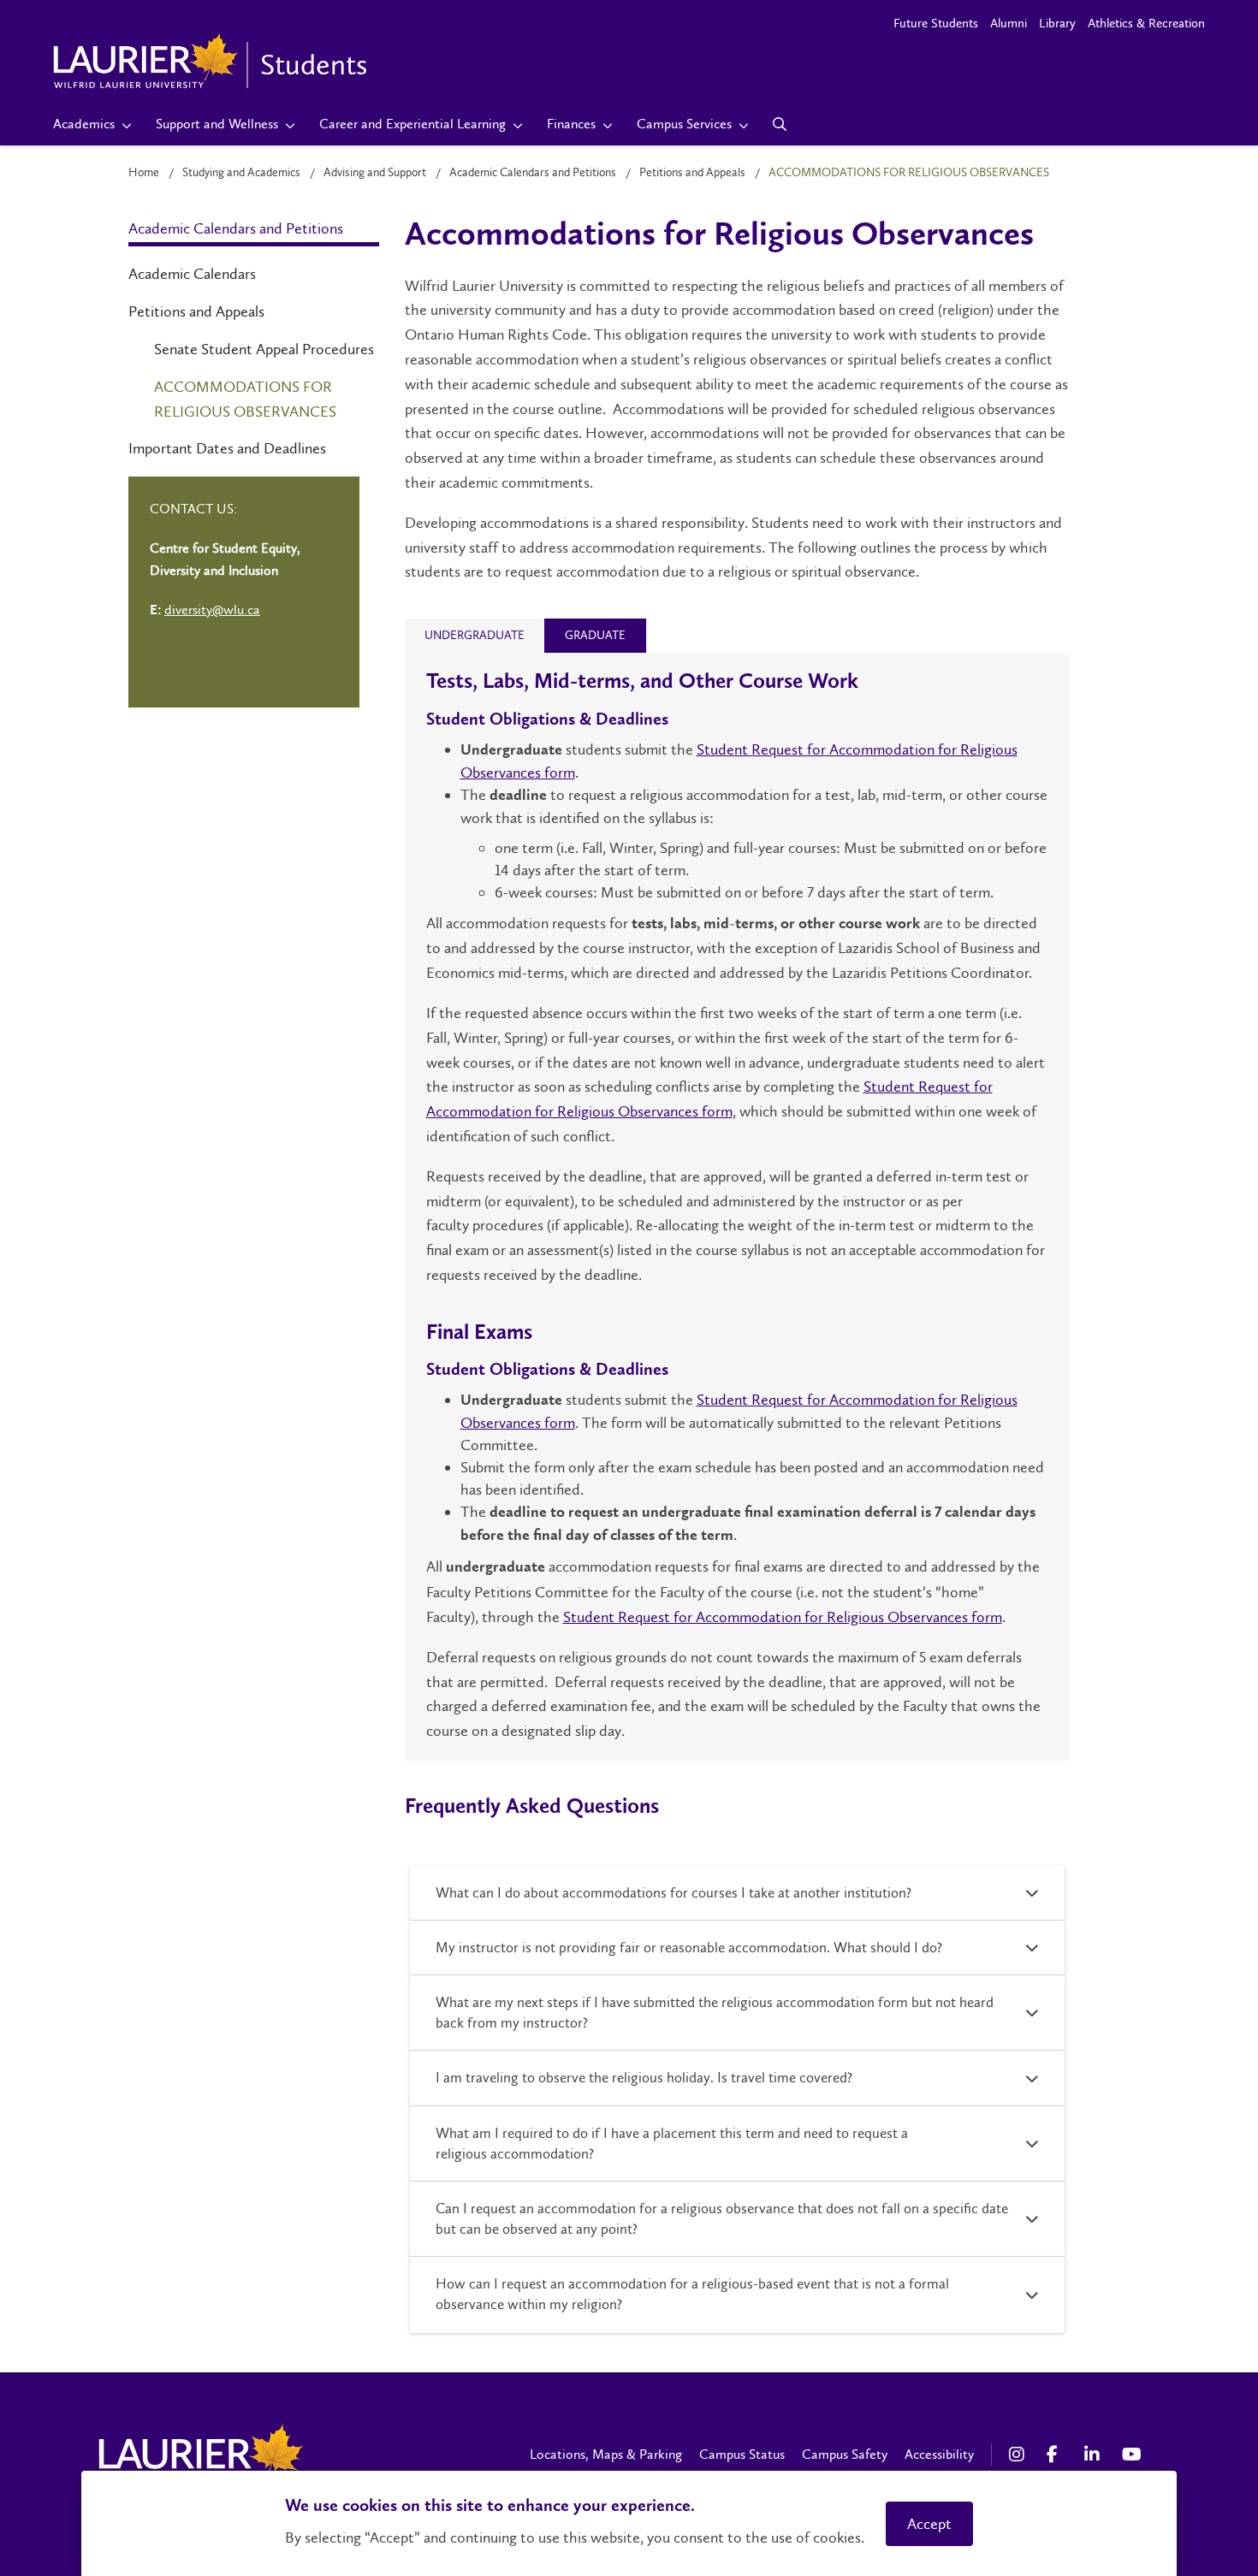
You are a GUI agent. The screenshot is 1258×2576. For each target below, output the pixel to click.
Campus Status (742, 2454)
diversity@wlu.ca (212, 610)
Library (1057, 23)
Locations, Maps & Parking (606, 2454)
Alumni (1009, 23)
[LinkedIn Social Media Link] (1095, 2455)
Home (144, 172)
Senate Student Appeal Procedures (264, 349)
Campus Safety (845, 2454)
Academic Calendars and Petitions (533, 172)
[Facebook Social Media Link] (1057, 2455)
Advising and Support (375, 172)
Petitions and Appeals (692, 172)
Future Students (936, 23)
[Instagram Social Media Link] (1019, 2455)
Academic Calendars (192, 274)
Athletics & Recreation (1146, 23)
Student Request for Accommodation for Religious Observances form (783, 1617)
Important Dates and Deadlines (227, 448)
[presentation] (475, 635)
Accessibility (939, 2454)
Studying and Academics (241, 172)
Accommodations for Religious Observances (245, 399)
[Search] (780, 124)
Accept (929, 2524)
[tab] (475, 636)
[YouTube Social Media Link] (1132, 2455)
